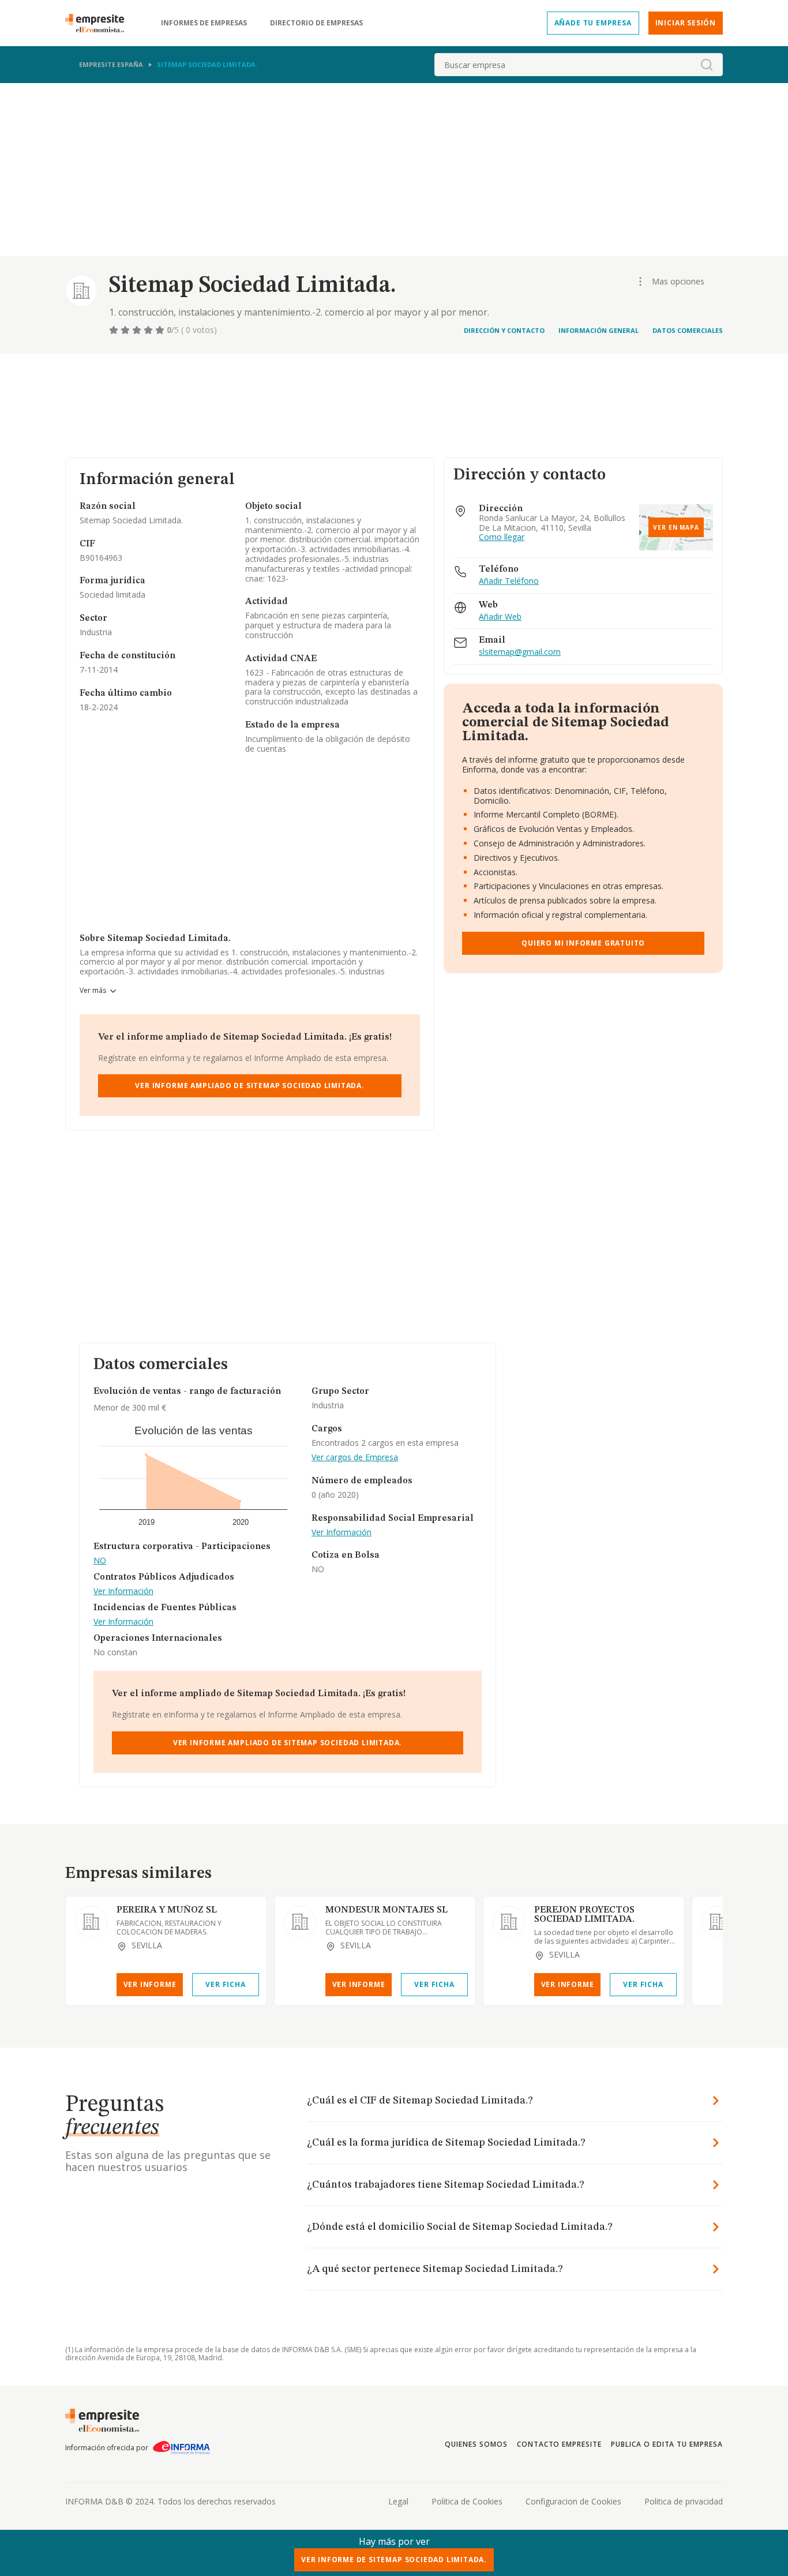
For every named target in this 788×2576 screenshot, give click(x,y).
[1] (115, 330)
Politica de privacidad (684, 2501)
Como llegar (502, 537)
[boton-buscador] (707, 65)
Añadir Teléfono (509, 581)
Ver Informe (150, 1984)
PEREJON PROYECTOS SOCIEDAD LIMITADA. (584, 1915)
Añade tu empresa (593, 23)
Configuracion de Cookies (573, 2501)
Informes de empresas (204, 23)
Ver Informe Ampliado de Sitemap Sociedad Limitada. (250, 1085)
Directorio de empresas (316, 23)
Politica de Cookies (467, 2501)
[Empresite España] (99, 23)
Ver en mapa (676, 527)
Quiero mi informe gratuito (583, 943)
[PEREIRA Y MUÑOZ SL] (91, 1922)
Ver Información (123, 1591)
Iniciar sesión (686, 23)
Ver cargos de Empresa (355, 1458)
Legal (398, 2501)
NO (100, 1561)
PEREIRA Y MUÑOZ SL (167, 1910)
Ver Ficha (225, 1984)
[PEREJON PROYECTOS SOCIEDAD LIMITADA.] (509, 1922)
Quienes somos (476, 2444)
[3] (138, 330)
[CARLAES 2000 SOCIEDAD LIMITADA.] (718, 1922)
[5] (161, 330)
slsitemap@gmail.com (520, 652)
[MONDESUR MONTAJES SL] (300, 1922)
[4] (149, 330)
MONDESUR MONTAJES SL (387, 1910)
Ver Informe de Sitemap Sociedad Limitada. (394, 2560)
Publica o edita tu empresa (667, 2444)
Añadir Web (500, 617)
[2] (126, 330)
